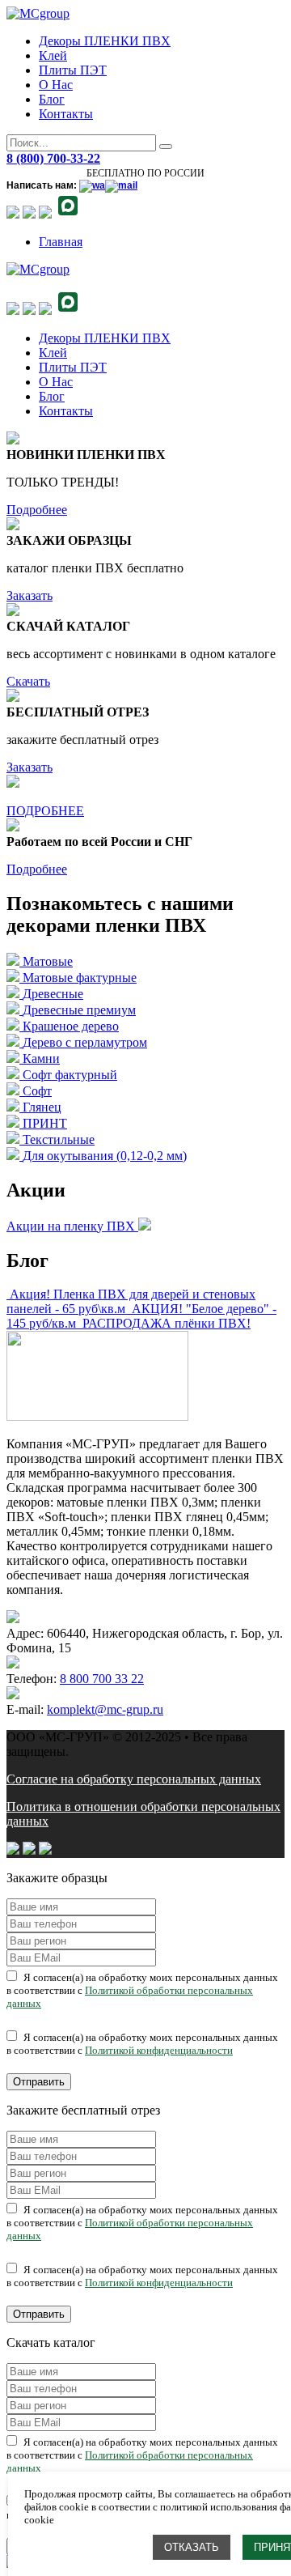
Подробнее (37, 510)
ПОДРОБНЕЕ (45, 811)
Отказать (192, 2547)
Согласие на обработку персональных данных (134, 1779)
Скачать (28, 681)
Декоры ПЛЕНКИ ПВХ (105, 41)
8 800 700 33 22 (102, 1679)
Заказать (30, 595)
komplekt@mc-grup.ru (105, 1709)
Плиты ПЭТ (73, 70)
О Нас (56, 85)
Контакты (66, 114)
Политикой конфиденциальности (159, 2050)
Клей (53, 55)
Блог (52, 99)
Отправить (39, 2082)
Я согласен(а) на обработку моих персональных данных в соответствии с (142, 1990)
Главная (61, 242)
